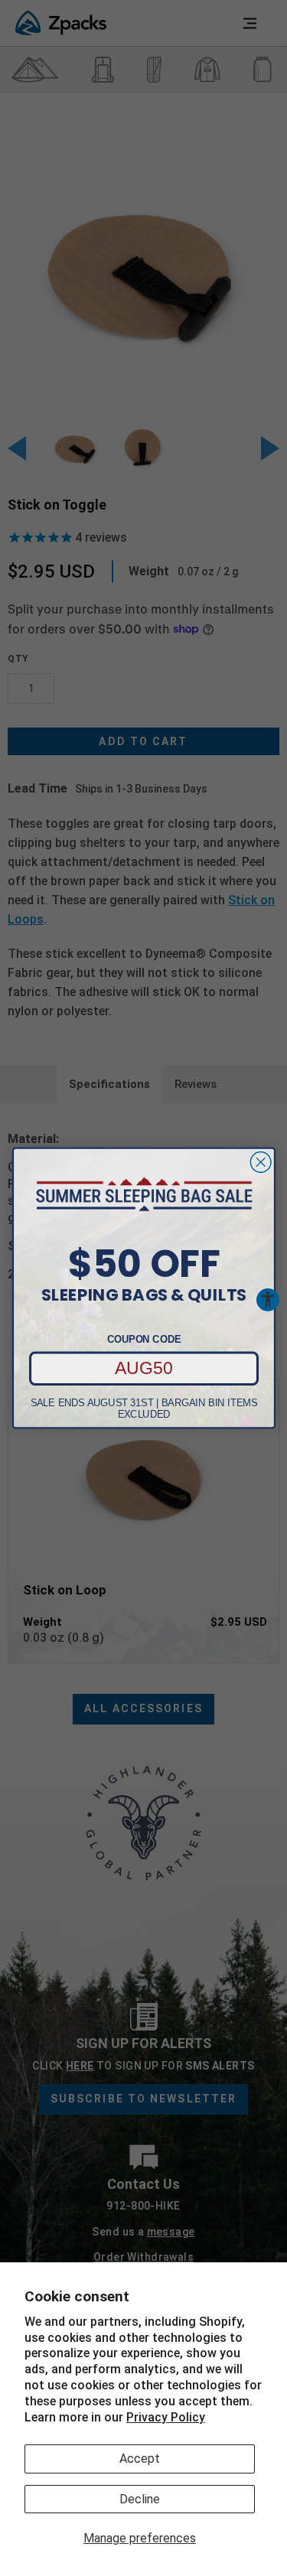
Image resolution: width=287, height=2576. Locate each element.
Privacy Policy (166, 2417)
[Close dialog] (261, 1162)
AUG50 (144, 1368)
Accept (140, 2459)
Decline (140, 2499)
